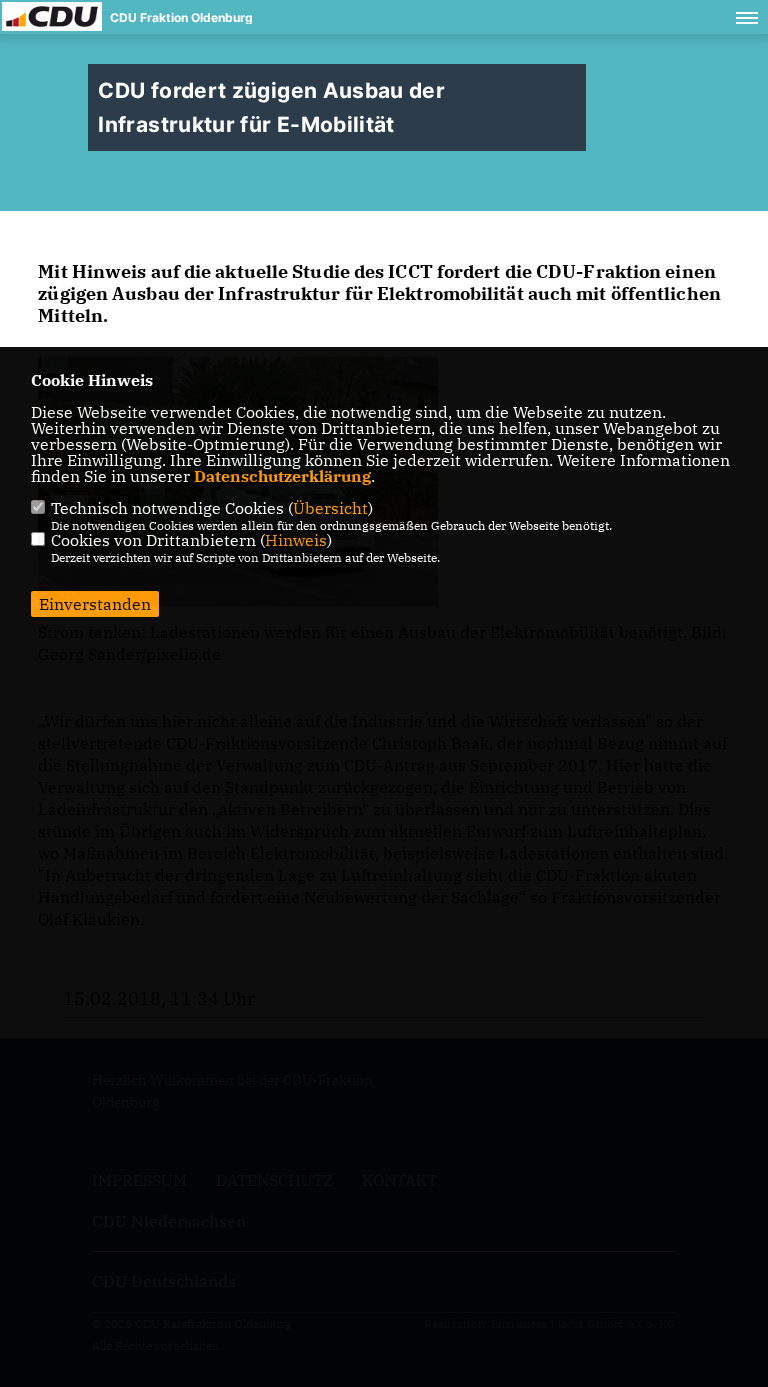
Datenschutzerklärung (282, 476)
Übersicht (330, 508)
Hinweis (296, 540)
